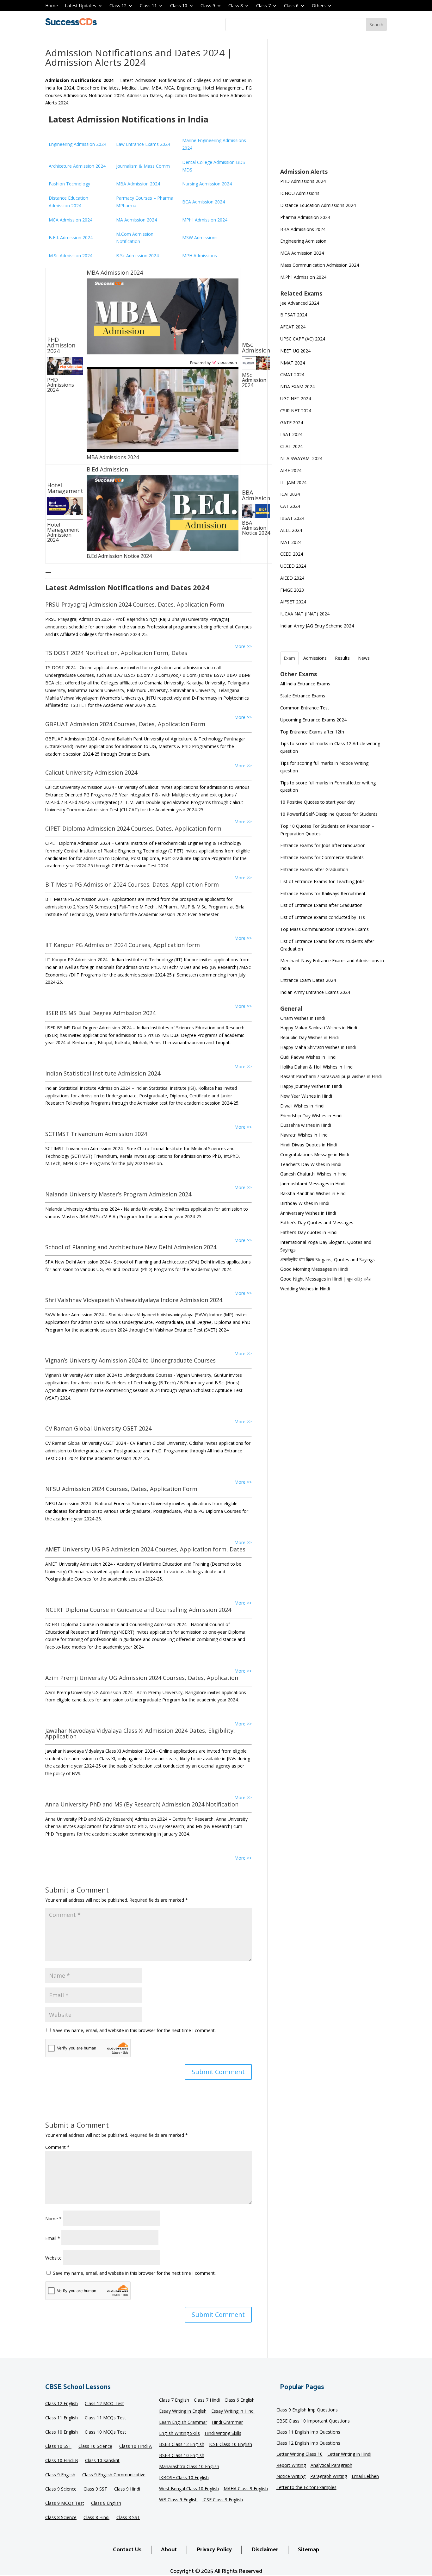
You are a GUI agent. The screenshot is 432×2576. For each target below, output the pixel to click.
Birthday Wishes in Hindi (305, 1203)
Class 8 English (106, 2504)
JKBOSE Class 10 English (184, 2478)
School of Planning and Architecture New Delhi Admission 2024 (131, 1247)
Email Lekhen (365, 2477)
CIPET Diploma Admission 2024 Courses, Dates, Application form (133, 828)
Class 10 (179, 6)
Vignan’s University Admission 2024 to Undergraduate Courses (130, 1360)
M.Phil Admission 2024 (303, 277)
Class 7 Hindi (207, 2400)
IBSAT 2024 (293, 518)
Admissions (315, 658)
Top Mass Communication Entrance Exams (324, 929)
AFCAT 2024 (293, 327)
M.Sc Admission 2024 (71, 256)
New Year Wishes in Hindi (306, 1096)
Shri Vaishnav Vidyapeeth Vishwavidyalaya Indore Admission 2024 (134, 1300)
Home (52, 6)
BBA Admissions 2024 (303, 229)
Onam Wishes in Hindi (302, 1018)
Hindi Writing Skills (223, 2434)
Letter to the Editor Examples (306, 2488)
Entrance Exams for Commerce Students (322, 857)
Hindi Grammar (227, 2423)
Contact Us (127, 2550)
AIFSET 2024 (293, 602)
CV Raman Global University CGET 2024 (98, 1428)
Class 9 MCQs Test (65, 2504)
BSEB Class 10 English (182, 2456)
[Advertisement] (333, 108)
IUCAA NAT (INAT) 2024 (305, 614)
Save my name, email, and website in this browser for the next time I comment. (134, 2030)
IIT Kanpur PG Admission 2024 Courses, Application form (123, 945)
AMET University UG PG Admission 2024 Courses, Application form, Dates (145, 1549)
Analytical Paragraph (331, 2466)
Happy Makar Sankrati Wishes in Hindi (319, 1028)
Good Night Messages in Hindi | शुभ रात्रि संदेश (326, 1279)
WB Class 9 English (178, 2500)
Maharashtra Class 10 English (189, 2467)
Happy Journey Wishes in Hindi (311, 1086)
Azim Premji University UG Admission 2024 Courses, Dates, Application (142, 1678)
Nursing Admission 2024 (207, 184)
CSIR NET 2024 (296, 411)
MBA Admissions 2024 (113, 457)
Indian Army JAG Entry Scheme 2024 (317, 626)
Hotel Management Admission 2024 (63, 532)
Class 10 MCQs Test (105, 2432)
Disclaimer (265, 2550)
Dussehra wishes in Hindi (306, 1125)
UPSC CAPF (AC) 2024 (303, 339)
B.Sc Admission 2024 (137, 256)
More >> (243, 646)
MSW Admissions (200, 237)
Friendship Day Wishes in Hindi (311, 1116)
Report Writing (291, 2466)
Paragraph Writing (329, 2477)
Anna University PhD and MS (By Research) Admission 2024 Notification (142, 1804)
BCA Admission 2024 (204, 202)
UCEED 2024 (293, 566)
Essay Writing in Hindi (233, 2411)
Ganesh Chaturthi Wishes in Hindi (314, 1174)
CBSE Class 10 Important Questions (313, 2421)
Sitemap (309, 2550)
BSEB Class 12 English (182, 2445)
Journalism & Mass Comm (143, 166)
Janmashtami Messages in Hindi (313, 1184)
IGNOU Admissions (300, 193)
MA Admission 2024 (136, 220)
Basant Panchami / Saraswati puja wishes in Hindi (331, 1076)
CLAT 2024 (292, 446)
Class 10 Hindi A (136, 2447)
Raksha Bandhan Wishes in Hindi (313, 1193)
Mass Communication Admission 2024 (320, 265)
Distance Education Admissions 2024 (318, 205)
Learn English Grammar (183, 2423)
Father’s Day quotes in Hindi (309, 1232)
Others (319, 6)
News (364, 658)
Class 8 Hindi (96, 2518)
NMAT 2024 (293, 363)
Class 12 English (62, 2404)
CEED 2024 (292, 554)
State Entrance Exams (303, 696)
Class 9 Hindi (127, 2489)
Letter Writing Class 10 (299, 2454)
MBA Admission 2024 (138, 184)
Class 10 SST (58, 2447)
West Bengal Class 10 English (189, 2489)
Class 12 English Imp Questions (308, 2443)
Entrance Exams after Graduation (314, 869)
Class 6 (291, 6)
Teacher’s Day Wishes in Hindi (311, 1164)
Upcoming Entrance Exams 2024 (313, 720)
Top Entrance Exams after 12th (312, 732)
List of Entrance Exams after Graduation (321, 905)
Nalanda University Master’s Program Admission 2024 (118, 1194)
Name (53, 2219)
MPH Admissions (200, 256)
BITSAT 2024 (294, 315)
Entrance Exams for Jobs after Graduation (323, 845)
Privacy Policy (214, 2550)
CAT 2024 (291, 506)
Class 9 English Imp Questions (307, 2410)
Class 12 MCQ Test (104, 2404)
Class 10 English (62, 2432)
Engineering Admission (303, 241)
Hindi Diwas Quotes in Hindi (309, 1145)
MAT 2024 (291, 542)
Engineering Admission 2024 (77, 144)
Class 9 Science (61, 2489)
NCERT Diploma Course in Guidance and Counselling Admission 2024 (138, 1610)
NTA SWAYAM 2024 (301, 458)
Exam (289, 658)
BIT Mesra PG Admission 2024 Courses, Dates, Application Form (132, 884)
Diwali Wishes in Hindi (302, 1106)
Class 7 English (174, 2400)
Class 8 (236, 6)
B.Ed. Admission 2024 (71, 237)
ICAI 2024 (291, 494)
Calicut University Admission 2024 (91, 772)
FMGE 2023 (292, 590)
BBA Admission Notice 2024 (256, 528)
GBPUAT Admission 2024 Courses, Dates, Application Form (125, 724)
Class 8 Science (61, 2518)
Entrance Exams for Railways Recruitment (323, 893)
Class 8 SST (128, 2518)
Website (53, 2258)
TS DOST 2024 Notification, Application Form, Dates (116, 653)
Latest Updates (80, 6)
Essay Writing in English (183, 2411)
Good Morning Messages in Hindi (314, 1269)
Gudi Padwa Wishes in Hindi (308, 1057)
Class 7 (263, 6)
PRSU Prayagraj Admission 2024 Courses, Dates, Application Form (135, 604)
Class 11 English (62, 2418)
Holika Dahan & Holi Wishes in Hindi (317, 1067)
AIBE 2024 (291, 470)
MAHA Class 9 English (246, 2489)
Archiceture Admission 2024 (77, 166)
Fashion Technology (69, 184)
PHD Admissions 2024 (61, 385)
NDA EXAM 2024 (297, 387)
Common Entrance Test (305, 708)
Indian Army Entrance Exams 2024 (315, 992)
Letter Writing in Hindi (349, 2454)
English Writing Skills (179, 2434)
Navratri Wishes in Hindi (304, 1135)
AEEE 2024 (292, 530)
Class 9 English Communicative (114, 2475)
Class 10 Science (95, 2447)
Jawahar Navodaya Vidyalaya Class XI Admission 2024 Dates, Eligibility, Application (140, 1733)
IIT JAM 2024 (294, 482)
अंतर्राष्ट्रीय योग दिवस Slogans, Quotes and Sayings (327, 1260)
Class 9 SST (95, 2489)
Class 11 (148, 6)
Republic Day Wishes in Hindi (309, 1037)
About (169, 2550)
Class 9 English (60, 2475)
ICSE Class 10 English (231, 2445)
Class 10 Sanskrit (102, 2461)
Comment (57, 2147)
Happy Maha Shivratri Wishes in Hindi (318, 1047)
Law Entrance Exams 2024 (143, 144)
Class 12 (118, 6)
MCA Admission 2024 (71, 220)
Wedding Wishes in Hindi (305, 1289)
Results (342, 658)
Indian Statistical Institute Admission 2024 (103, 1073)
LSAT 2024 (292, 434)
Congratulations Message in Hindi (315, 1154)
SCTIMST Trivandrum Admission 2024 (96, 1134)
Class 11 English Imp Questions (308, 2432)
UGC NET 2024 (296, 399)
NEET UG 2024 (295, 351)
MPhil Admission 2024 (205, 220)
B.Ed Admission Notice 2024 (119, 556)
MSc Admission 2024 (254, 380)
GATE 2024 (292, 423)
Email (53, 2238)
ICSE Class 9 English (223, 2500)
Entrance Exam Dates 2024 (308, 980)
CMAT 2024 (292, 374)
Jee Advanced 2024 (300, 303)
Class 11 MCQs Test (105, 2418)
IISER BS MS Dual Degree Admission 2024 (100, 1013)
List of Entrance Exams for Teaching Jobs (322, 881)
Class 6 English (240, 2400)
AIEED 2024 (293, 578)
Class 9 (208, 6)
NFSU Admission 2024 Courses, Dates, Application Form (121, 1489)
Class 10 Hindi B (62, 2461)
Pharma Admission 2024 (305, 217)
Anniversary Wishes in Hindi (308, 1213)
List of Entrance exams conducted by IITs (323, 917)
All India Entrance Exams (305, 684)
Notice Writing (291, 2477)
